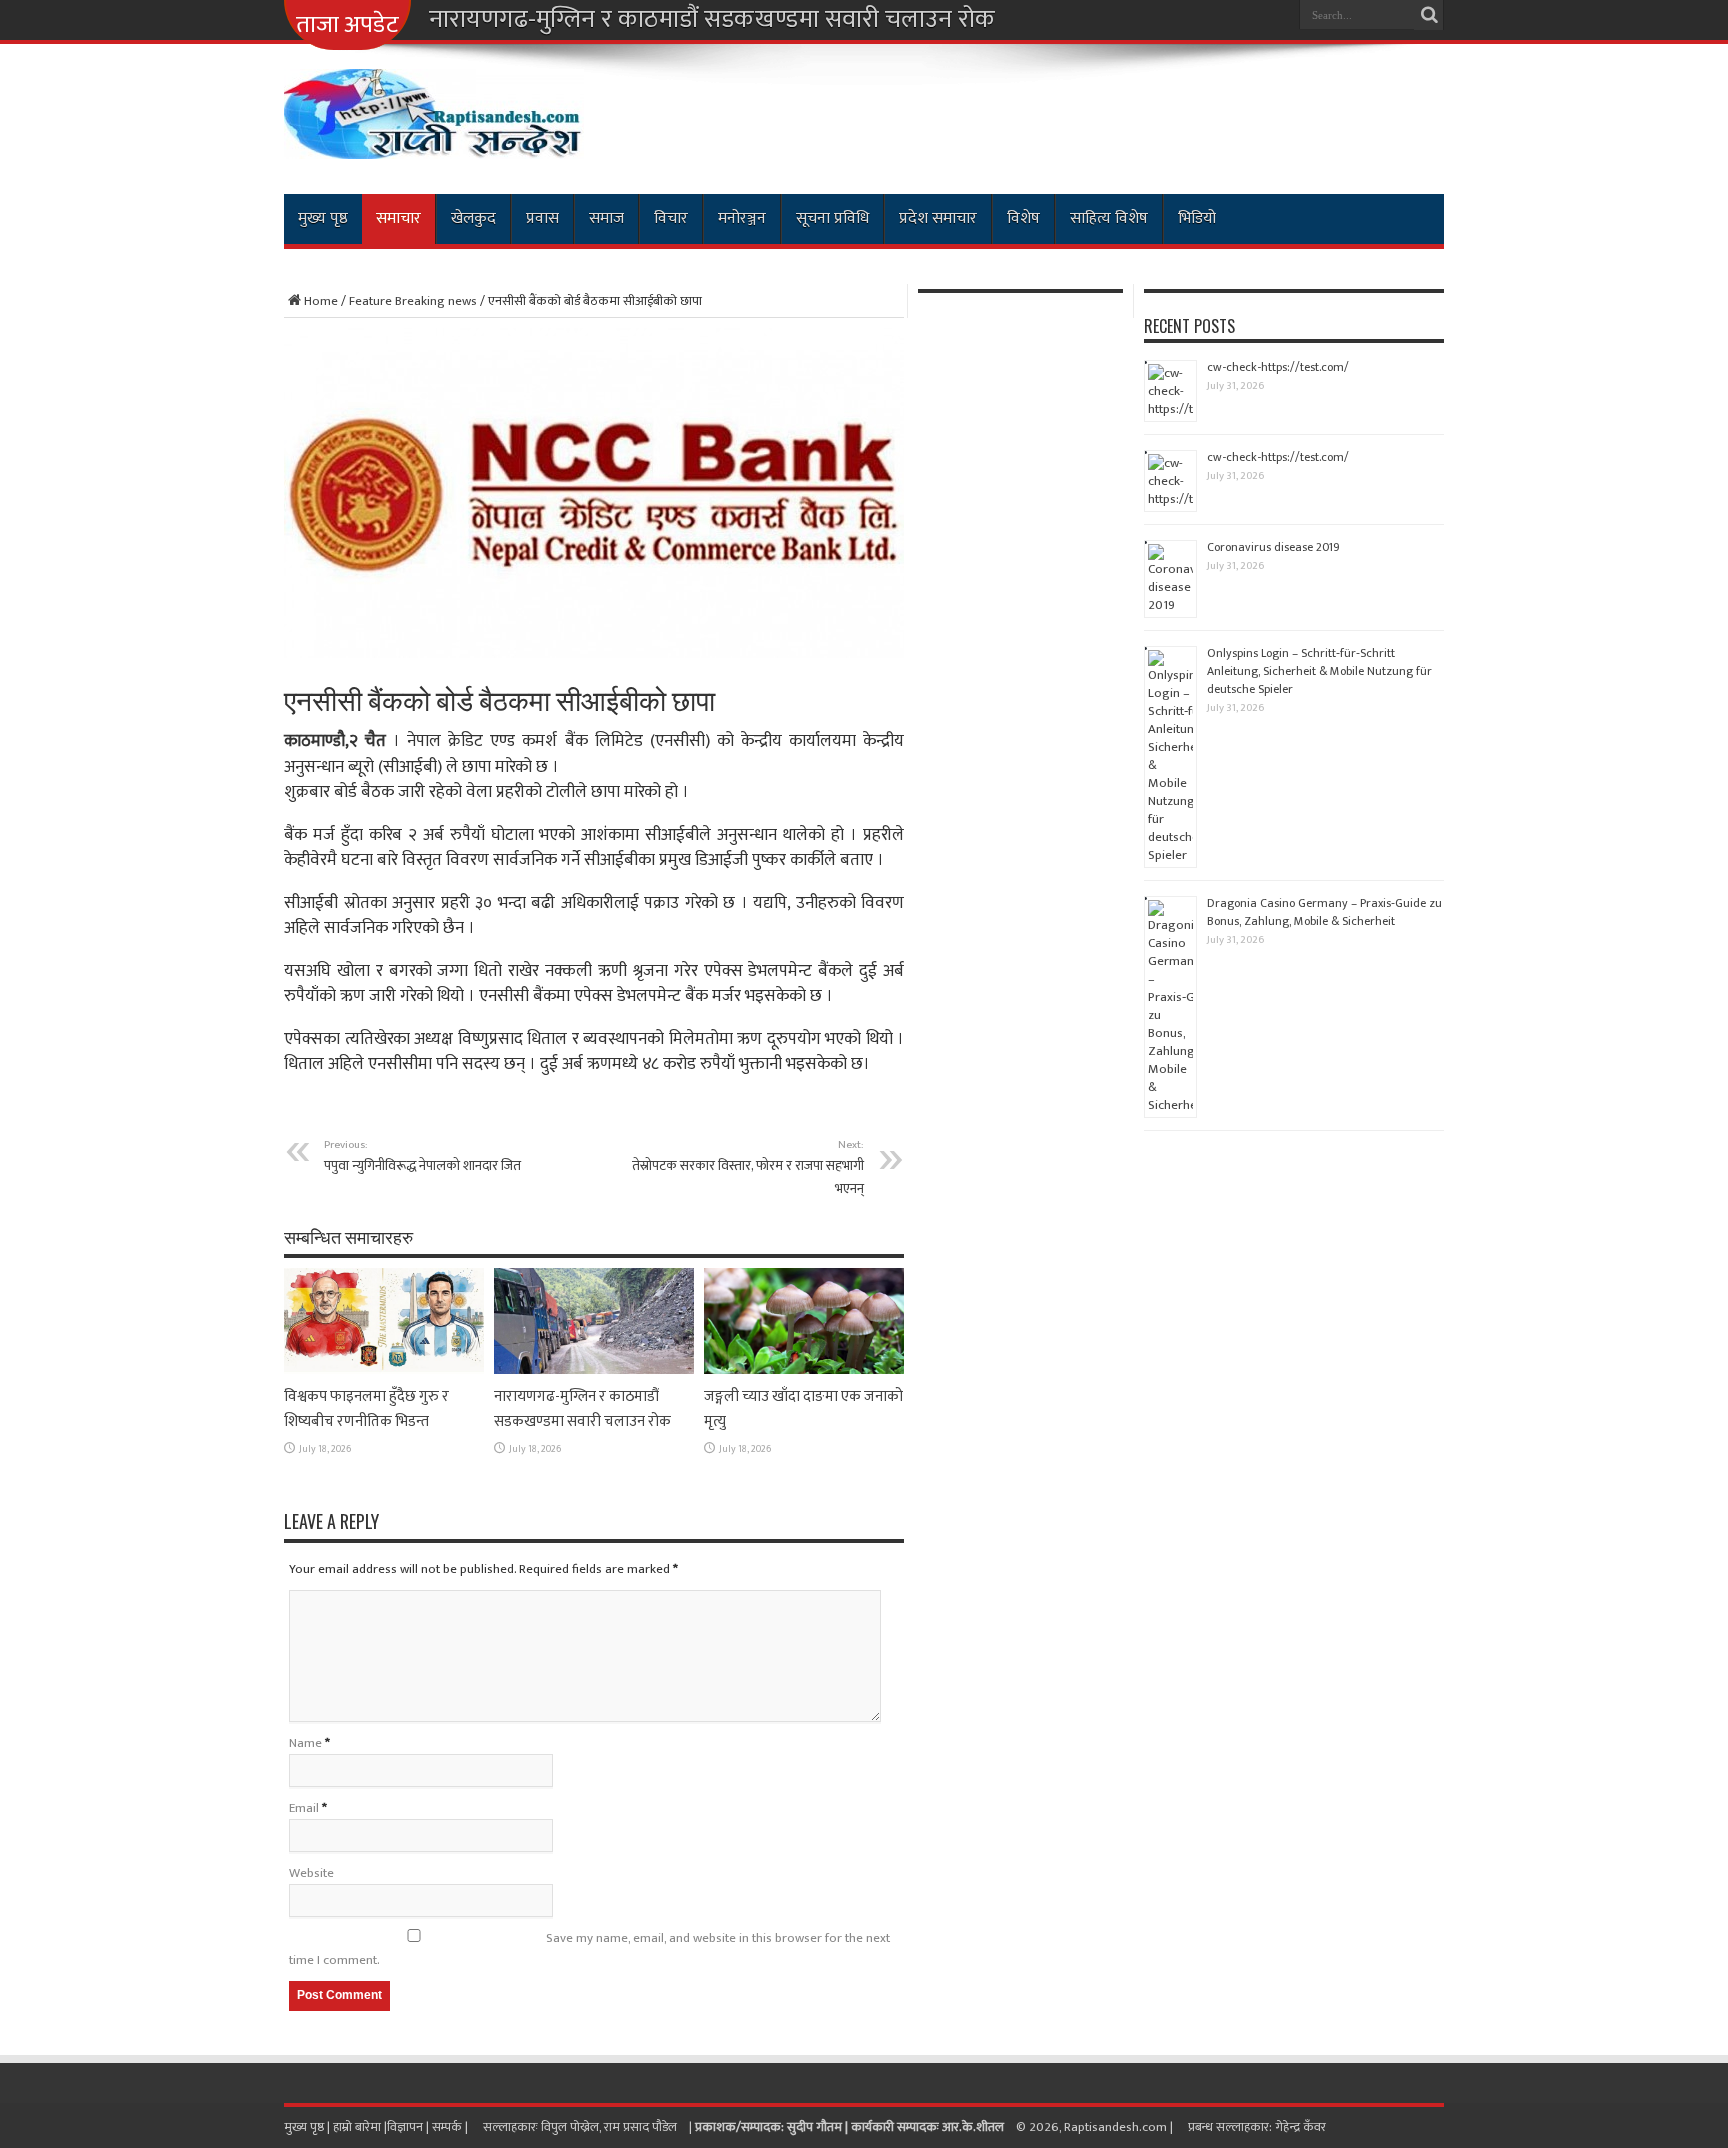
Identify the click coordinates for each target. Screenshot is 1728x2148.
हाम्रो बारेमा (358, 2127)
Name (305, 1743)
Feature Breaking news (413, 301)
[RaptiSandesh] (434, 144)
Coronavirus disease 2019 (1273, 547)
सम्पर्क (448, 2127)
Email (304, 1808)
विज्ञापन (405, 2127)
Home (321, 301)
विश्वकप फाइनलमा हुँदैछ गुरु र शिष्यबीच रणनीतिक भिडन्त (366, 1409)
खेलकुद (473, 218)
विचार (671, 218)
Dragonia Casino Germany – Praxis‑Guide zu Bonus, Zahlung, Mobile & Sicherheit (1324, 912)
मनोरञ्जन (742, 218)
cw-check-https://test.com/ (1278, 367)
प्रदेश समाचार (938, 218)
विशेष (1023, 218)
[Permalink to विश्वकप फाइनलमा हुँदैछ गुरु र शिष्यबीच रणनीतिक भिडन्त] (384, 1370)
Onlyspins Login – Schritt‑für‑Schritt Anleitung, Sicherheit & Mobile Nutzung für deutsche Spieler (1319, 671)
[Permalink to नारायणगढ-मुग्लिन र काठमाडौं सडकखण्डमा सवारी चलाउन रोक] (594, 1370)
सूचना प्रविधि (832, 218)
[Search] (1429, 15)
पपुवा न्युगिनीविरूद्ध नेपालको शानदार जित (422, 1156)
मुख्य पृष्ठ (323, 218)
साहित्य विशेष (1109, 218)
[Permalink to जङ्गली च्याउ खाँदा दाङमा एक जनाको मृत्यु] (804, 1370)
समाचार (398, 218)
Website (311, 1873)
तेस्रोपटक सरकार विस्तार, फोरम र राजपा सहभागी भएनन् (748, 1167)
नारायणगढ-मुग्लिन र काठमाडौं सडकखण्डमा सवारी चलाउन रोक (712, 20)
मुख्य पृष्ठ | (308, 2127)
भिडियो (1197, 218)
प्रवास (542, 218)
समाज (606, 218)
